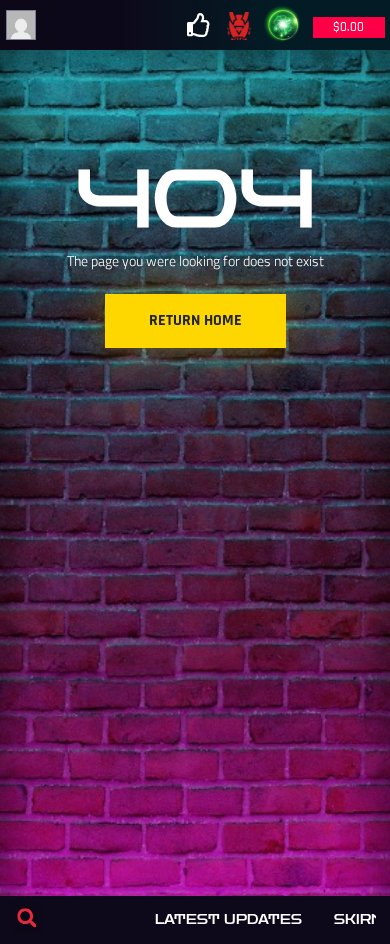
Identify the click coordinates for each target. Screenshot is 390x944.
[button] (26, 917)
